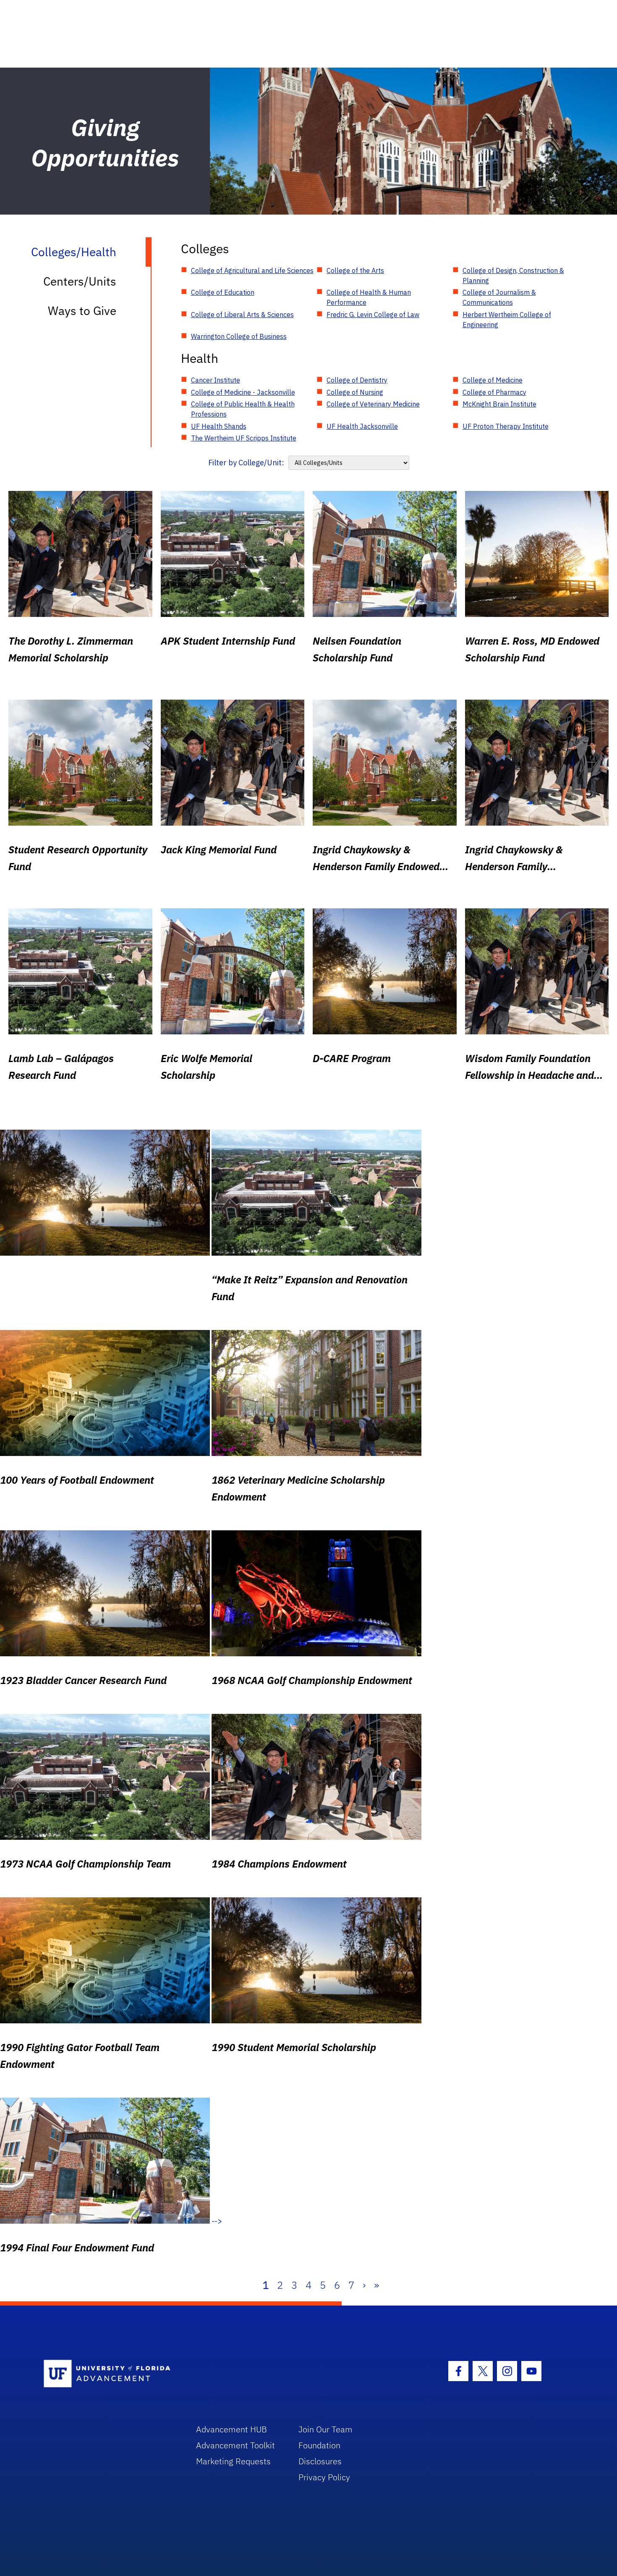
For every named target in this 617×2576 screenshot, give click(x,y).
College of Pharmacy (494, 392)
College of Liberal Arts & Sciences (242, 315)
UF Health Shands (219, 426)
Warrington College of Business (239, 336)
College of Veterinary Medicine (373, 404)
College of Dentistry (357, 380)
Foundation (319, 2445)
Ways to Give (82, 311)
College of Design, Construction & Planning (513, 275)
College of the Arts (355, 270)
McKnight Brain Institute (499, 404)
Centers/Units (80, 281)
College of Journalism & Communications (499, 297)
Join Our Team (325, 2429)
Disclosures (320, 2461)
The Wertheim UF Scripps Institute (244, 438)
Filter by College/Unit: (246, 463)
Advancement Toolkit (235, 2445)
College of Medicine (493, 380)
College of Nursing (355, 392)
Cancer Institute (216, 380)
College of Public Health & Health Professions (243, 409)
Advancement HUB (231, 2429)
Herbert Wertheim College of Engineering (507, 320)
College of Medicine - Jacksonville (243, 392)
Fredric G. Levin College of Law (373, 315)
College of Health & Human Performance (369, 297)
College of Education (223, 292)
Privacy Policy (324, 2477)
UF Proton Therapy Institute (506, 426)
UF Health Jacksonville (362, 426)
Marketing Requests (233, 2461)
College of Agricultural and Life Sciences (252, 270)
